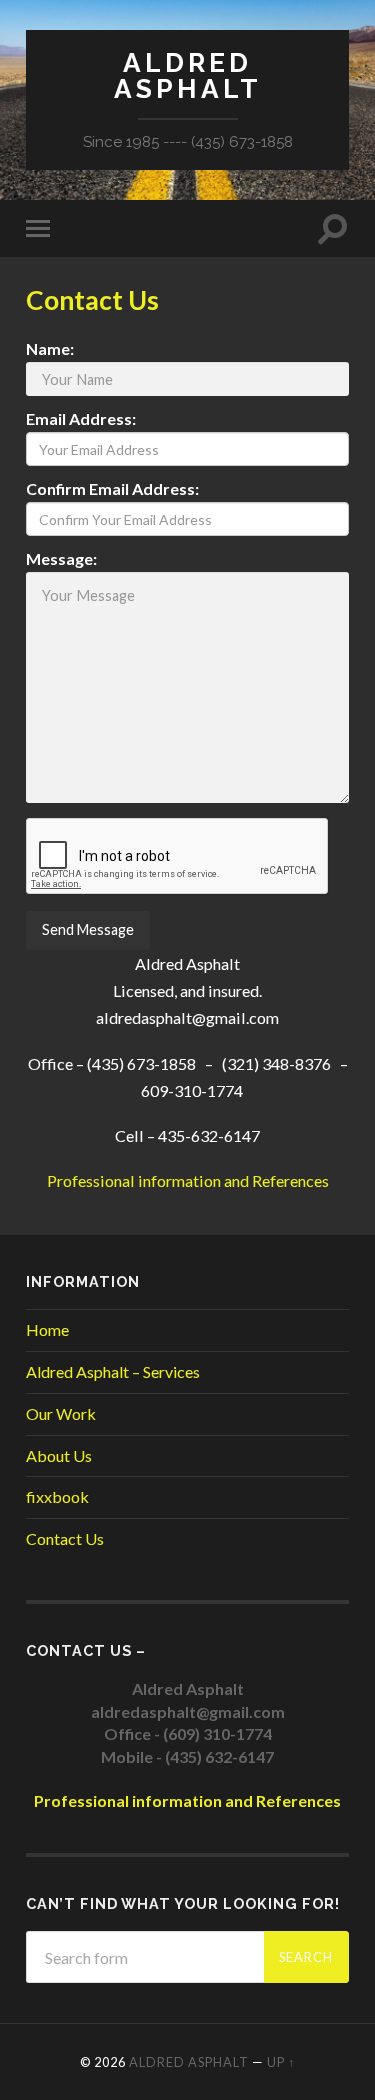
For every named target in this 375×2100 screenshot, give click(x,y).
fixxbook (57, 1496)
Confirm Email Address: (112, 489)
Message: (61, 559)
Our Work (61, 1413)
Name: (50, 349)
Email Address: (81, 419)
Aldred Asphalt (188, 75)
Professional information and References (188, 1180)
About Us (59, 1455)
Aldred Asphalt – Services (113, 1371)
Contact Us (65, 1538)
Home (47, 1329)
